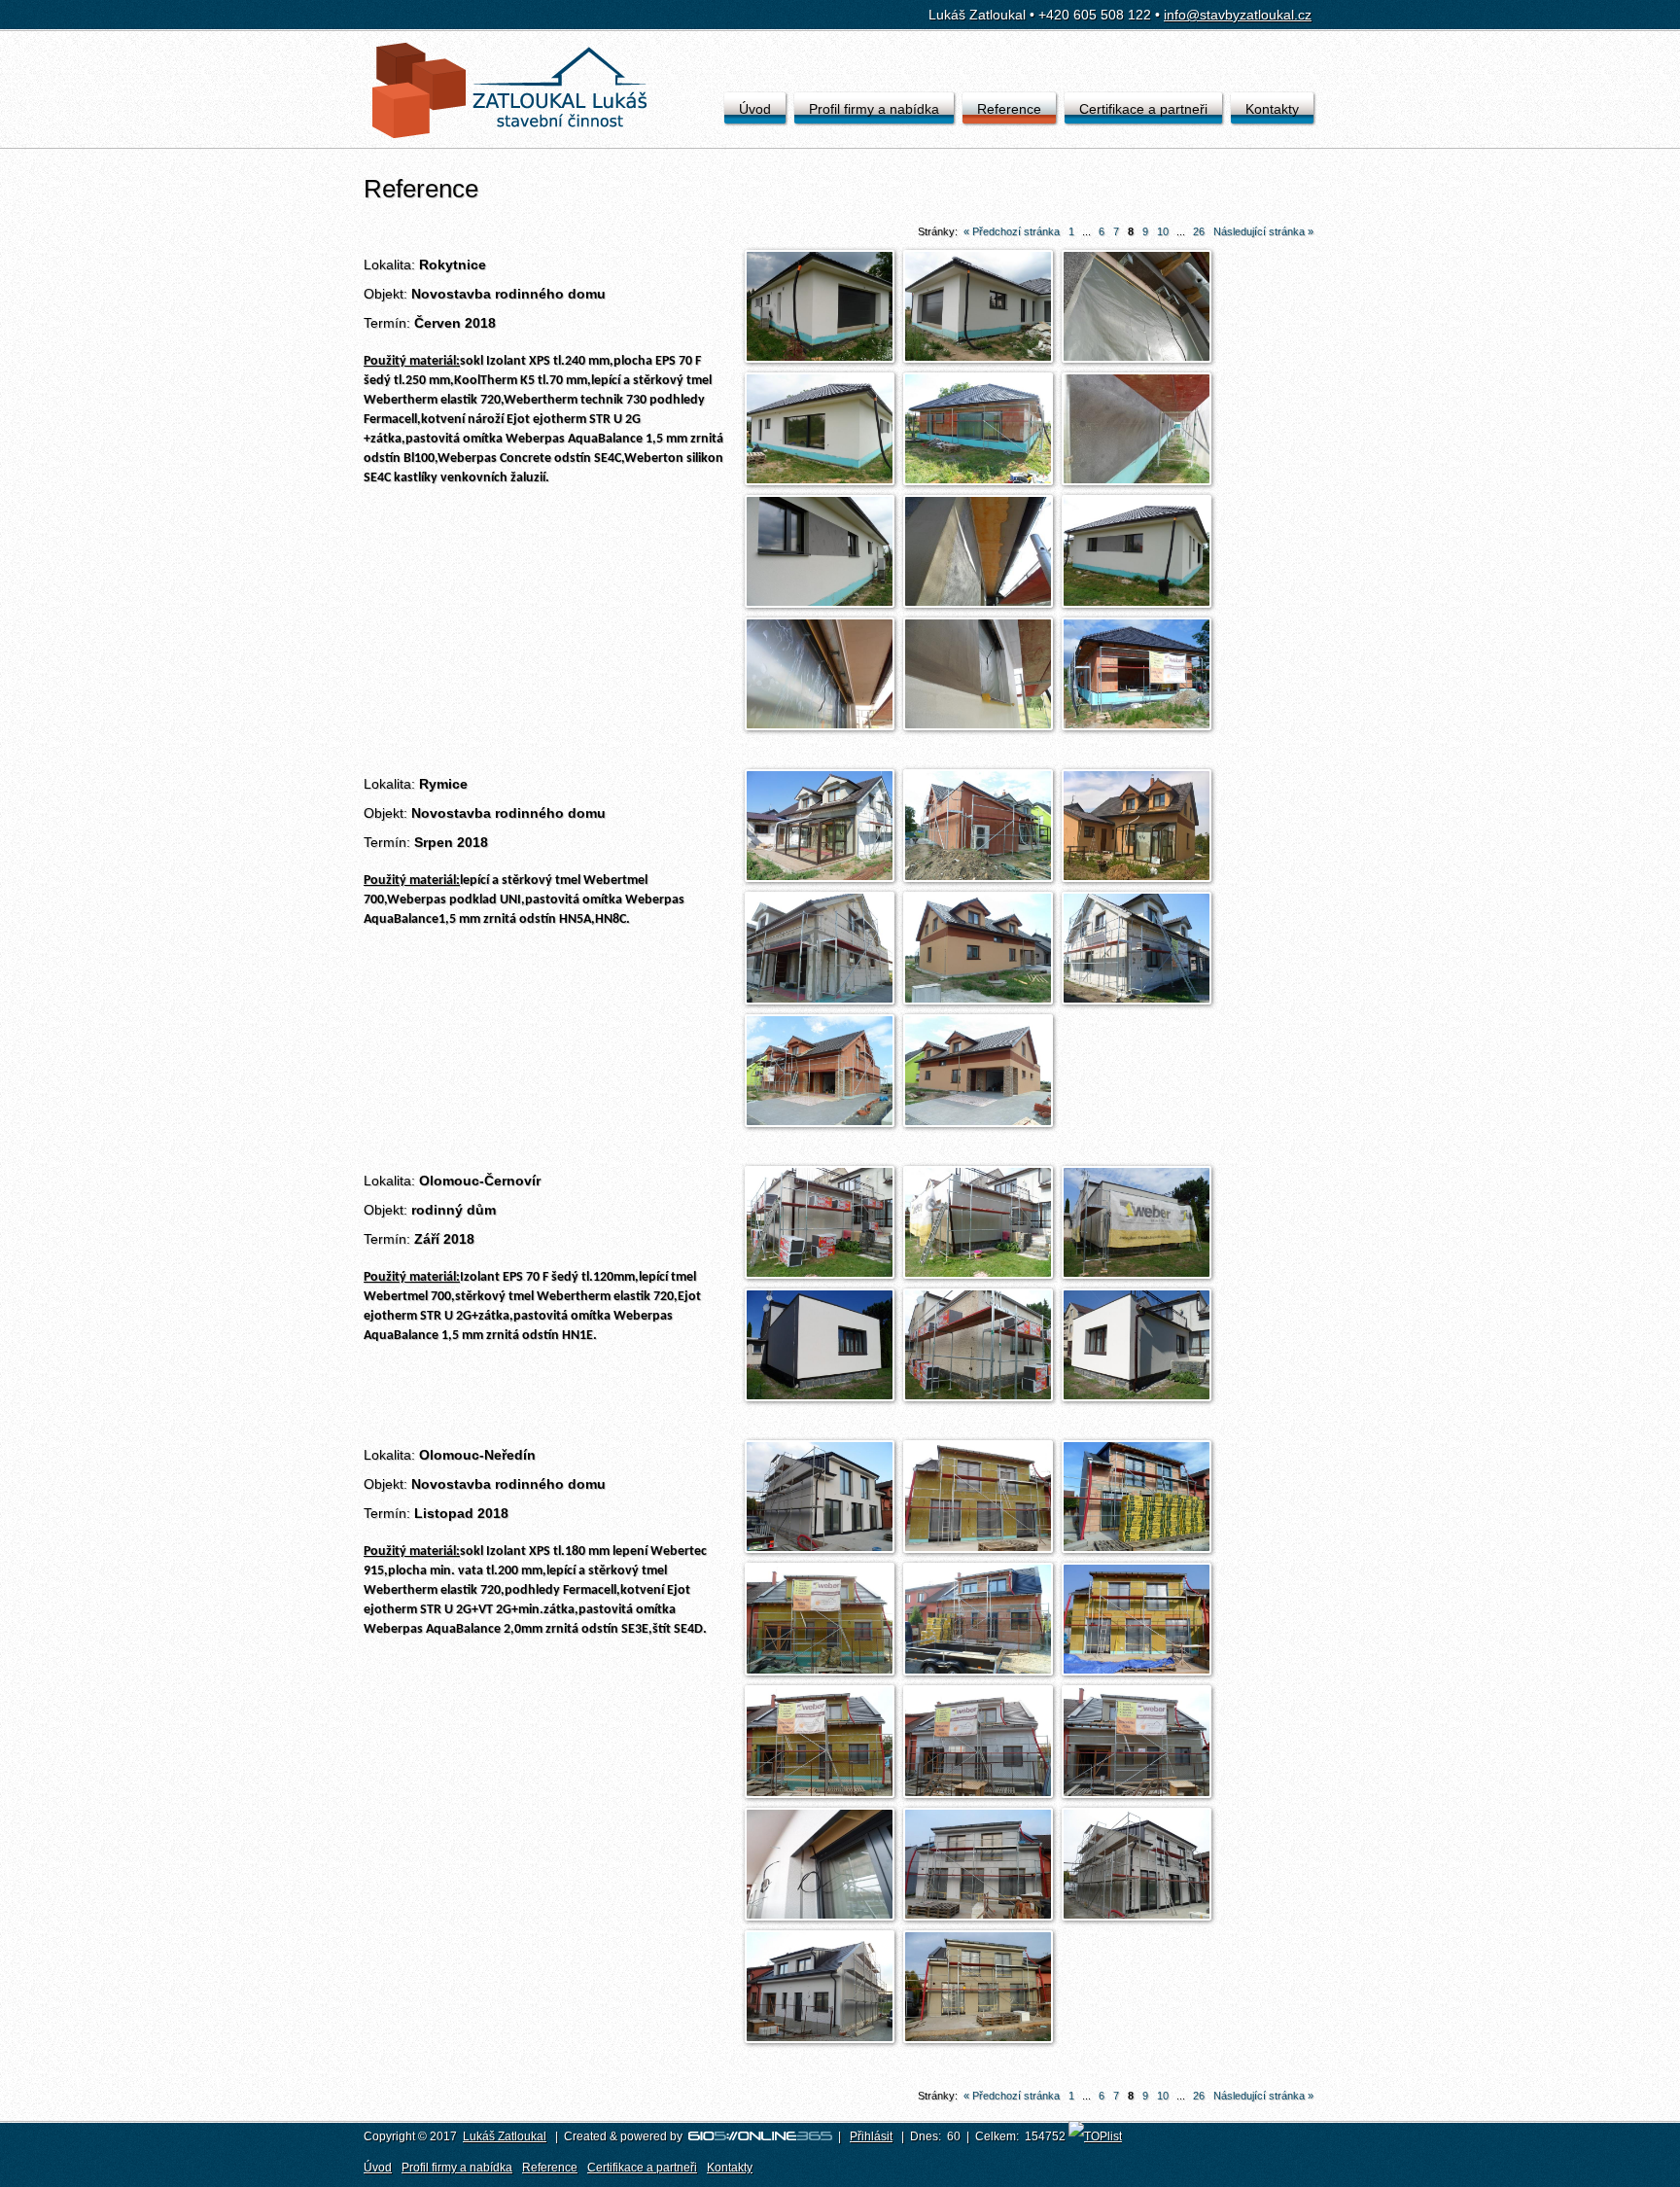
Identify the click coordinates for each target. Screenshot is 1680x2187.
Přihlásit (871, 2136)
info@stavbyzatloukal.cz (1238, 15)
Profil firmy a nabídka (874, 109)
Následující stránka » (1263, 231)
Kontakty (1272, 109)
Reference (1009, 109)
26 (1199, 231)
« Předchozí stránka (1012, 231)
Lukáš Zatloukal (505, 2136)
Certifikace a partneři (1143, 109)
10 (1163, 231)
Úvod (755, 109)
